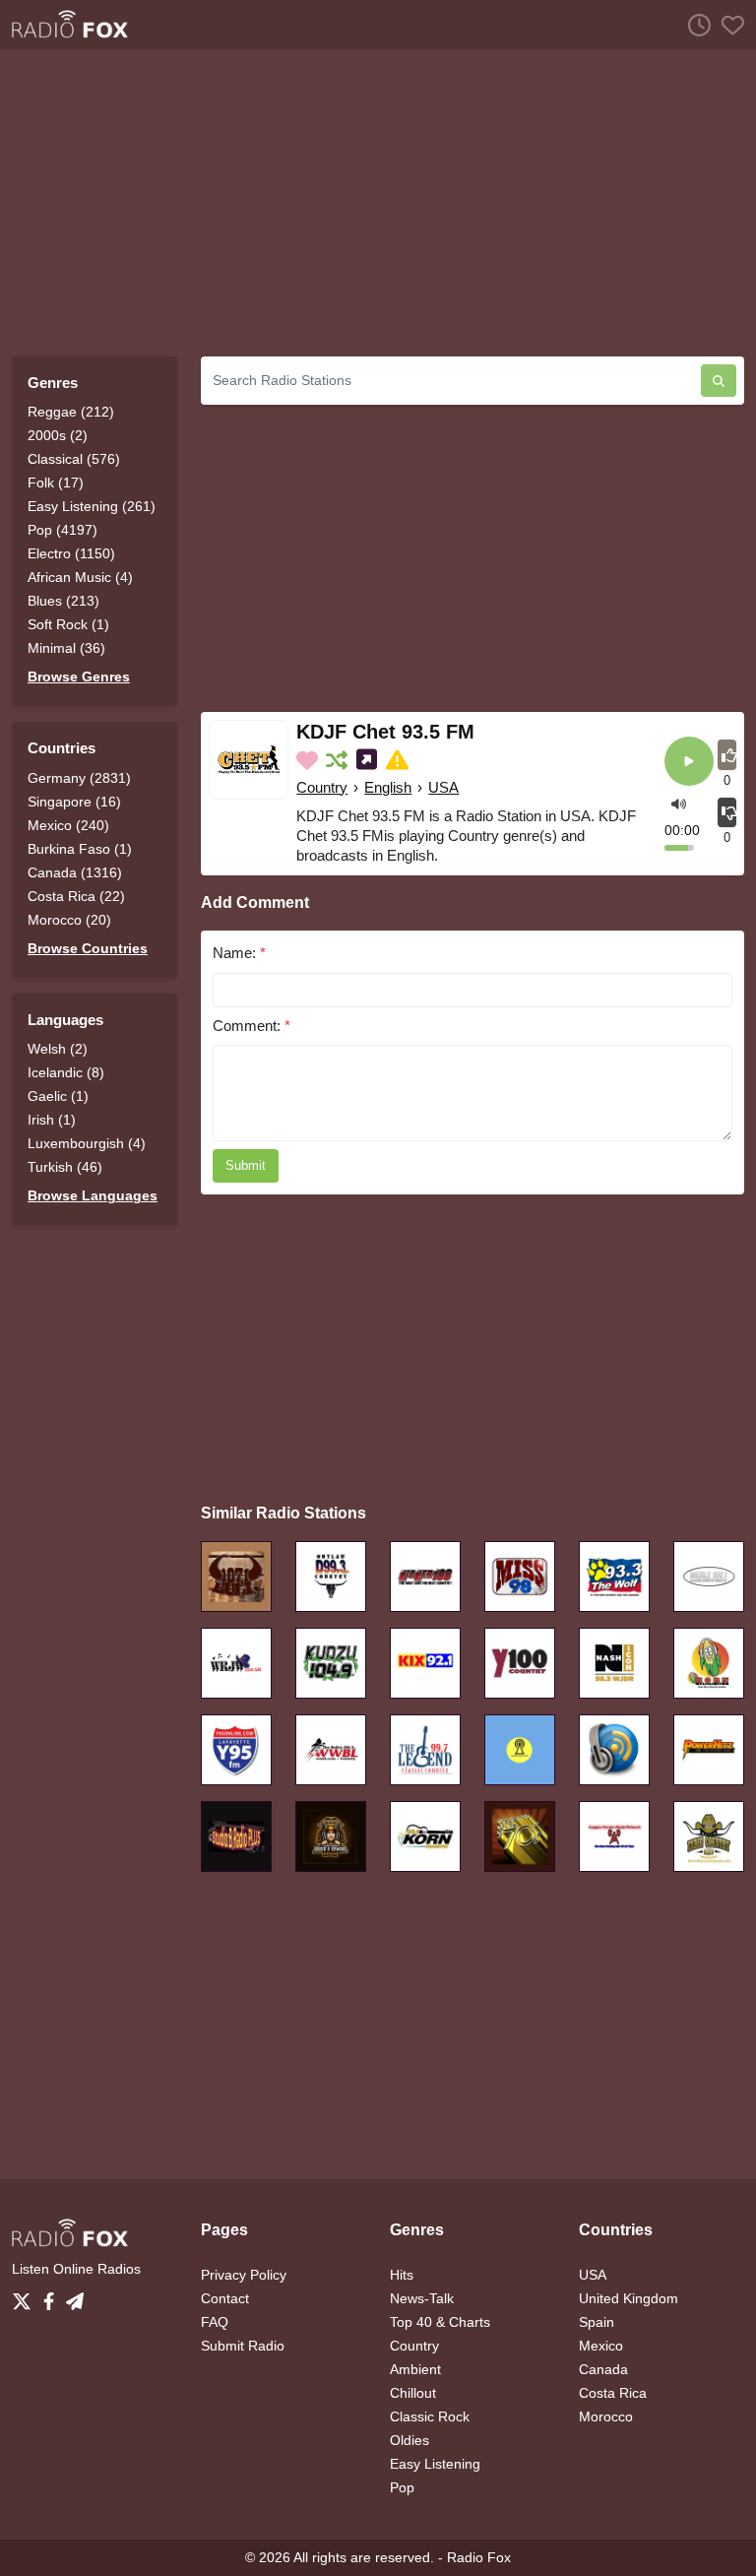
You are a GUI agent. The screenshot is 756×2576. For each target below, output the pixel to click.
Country (322, 787)
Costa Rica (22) (76, 896)
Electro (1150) (71, 553)
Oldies (409, 2440)
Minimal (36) (66, 648)
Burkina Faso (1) (80, 849)
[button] (679, 803)
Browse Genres (79, 676)
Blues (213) (63, 601)
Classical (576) (74, 459)
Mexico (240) (68, 825)
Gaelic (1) (58, 1096)
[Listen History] (694, 25)
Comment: (252, 1026)
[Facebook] (53, 2295)
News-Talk (422, 2298)
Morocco (606, 2416)
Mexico (601, 2346)
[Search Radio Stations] (719, 381)
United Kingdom (629, 2298)
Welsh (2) (58, 1049)
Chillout (413, 2393)
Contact (225, 2298)
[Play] (689, 763)
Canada (603, 2369)
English (388, 787)
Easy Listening (435, 2464)
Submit (246, 1165)
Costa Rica (613, 2393)
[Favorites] (727, 25)
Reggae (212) (71, 412)
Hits (402, 2275)
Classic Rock (430, 2416)
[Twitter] (26, 2295)
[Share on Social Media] (369, 760)
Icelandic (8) (66, 1072)
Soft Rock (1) (68, 624)
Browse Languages (93, 1195)
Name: (239, 953)
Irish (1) (52, 1120)
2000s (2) (58, 435)
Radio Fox (479, 2557)
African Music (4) (80, 577)
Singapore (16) (74, 802)
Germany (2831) (79, 778)
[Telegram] (75, 2295)
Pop (402, 2487)
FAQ (215, 2322)
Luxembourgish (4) (87, 1143)
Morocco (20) (69, 920)
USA (443, 787)
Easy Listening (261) (92, 506)
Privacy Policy (244, 2275)
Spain (597, 2322)
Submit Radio (243, 2346)
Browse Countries (88, 948)
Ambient (415, 2369)
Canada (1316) (75, 872)
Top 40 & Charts (440, 2322)
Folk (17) (56, 483)
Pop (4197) (63, 530)
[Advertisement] (378, 203)
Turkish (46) (65, 1167)
